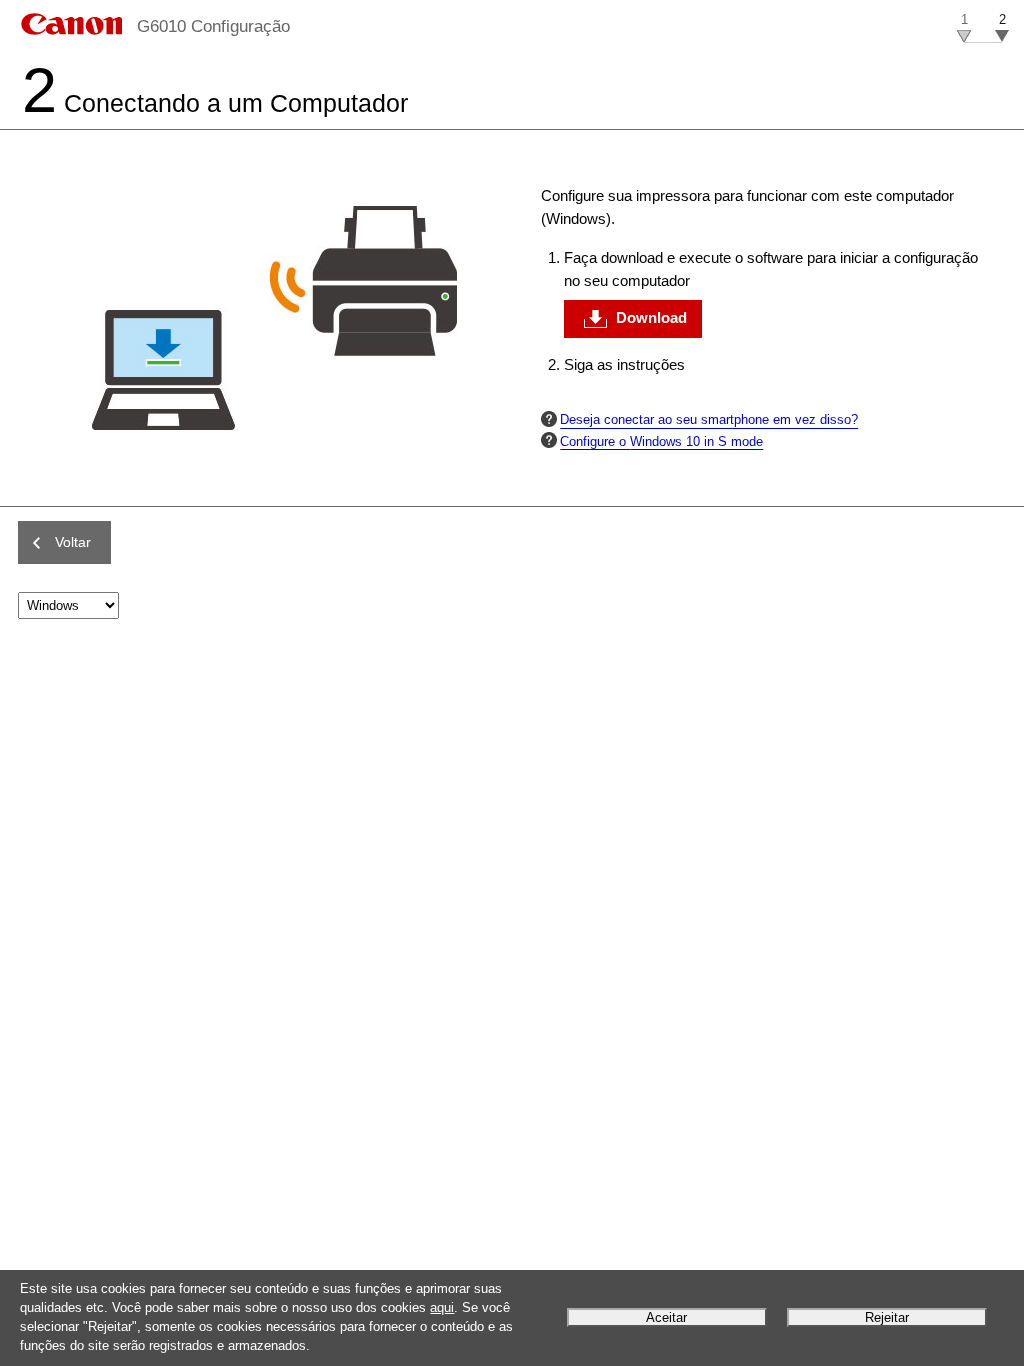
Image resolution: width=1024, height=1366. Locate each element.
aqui (442, 1308)
